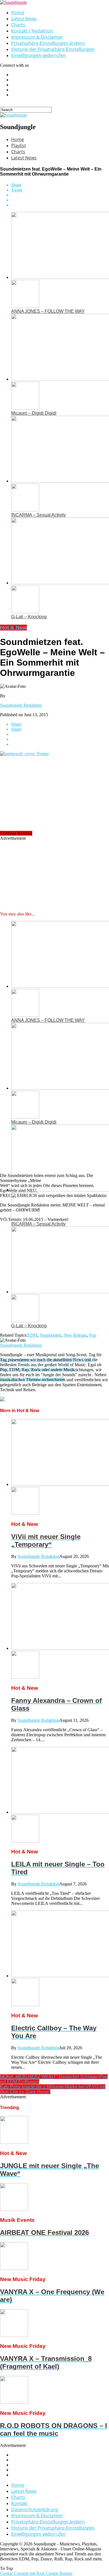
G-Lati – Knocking (29, 617)
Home (18, 13)
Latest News (24, 19)
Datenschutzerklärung (35, 2509)
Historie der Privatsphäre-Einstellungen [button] (53, 49)
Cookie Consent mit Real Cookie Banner (36, 2573)
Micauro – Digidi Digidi (34, 413)
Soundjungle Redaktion (21, 705)
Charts (18, 25)
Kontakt (19, 2503)
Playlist (19, 146)
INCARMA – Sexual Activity (38, 515)
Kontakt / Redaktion (32, 31)
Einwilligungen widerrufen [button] (38, 55)
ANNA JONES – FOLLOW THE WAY (48, 311)
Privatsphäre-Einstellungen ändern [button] (48, 43)
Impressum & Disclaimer (37, 37)
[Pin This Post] (60, 200)
